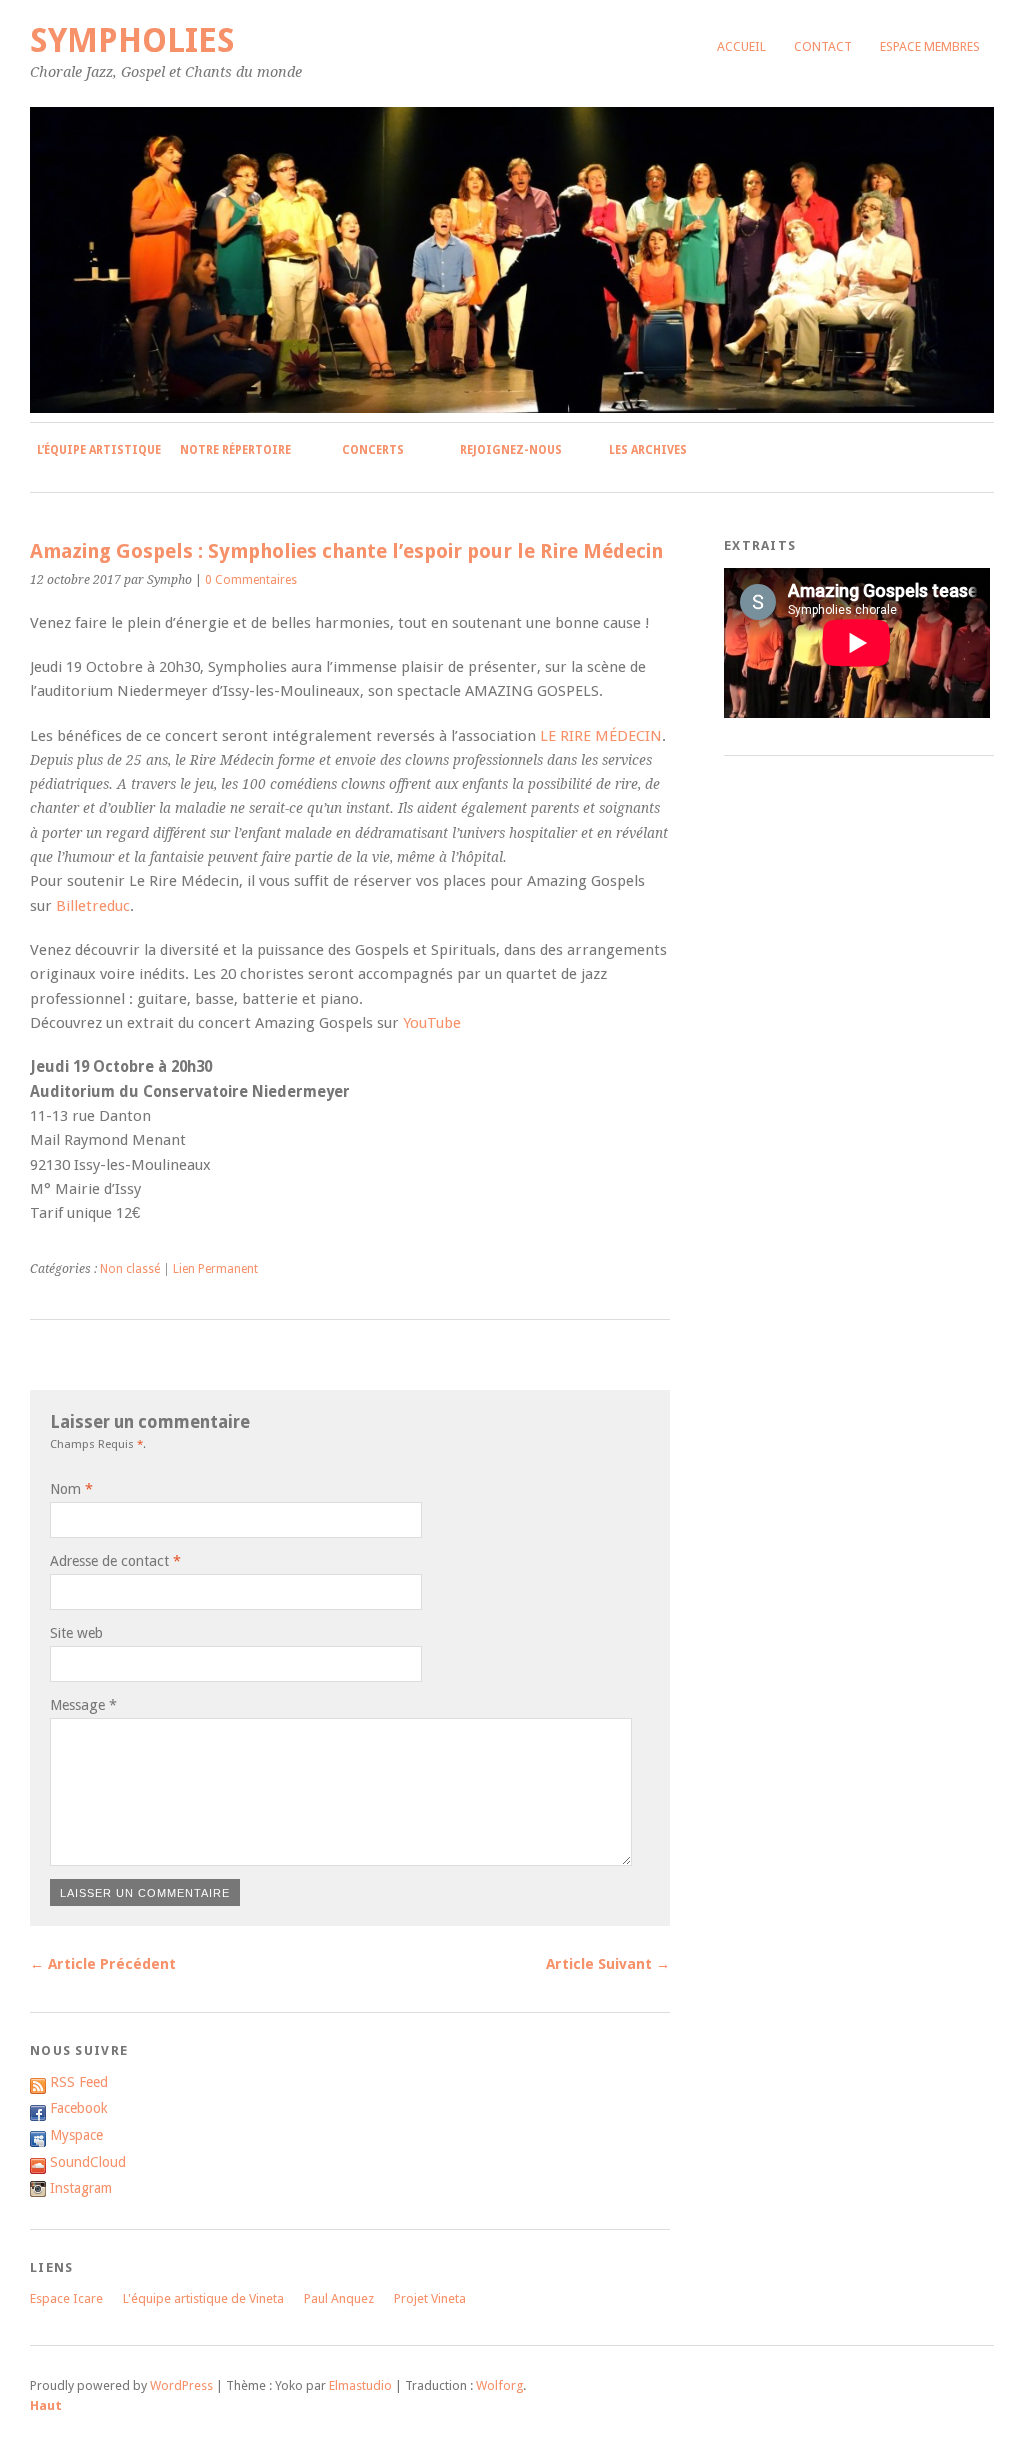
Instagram (81, 2188)
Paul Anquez (339, 2298)
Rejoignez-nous (511, 450)
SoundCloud (88, 2162)
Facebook (79, 2108)
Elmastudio (360, 2385)
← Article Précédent (103, 1964)
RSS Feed (79, 2082)
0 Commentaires (251, 580)
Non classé (130, 1269)
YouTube (432, 1023)
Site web (76, 1633)
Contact (823, 46)
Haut (46, 2405)
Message (83, 1705)
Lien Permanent (215, 1269)
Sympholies (132, 40)
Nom (65, 1489)
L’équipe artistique (99, 450)
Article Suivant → (608, 1964)
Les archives (648, 450)
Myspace (76, 2135)
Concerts (373, 450)
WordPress (181, 2385)
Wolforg (499, 2385)
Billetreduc (93, 906)
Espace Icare (66, 2298)
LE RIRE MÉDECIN (601, 736)
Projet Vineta (430, 2298)
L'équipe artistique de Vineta (203, 2298)
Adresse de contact (109, 1561)
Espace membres (930, 46)
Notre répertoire (235, 450)
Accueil (741, 46)
